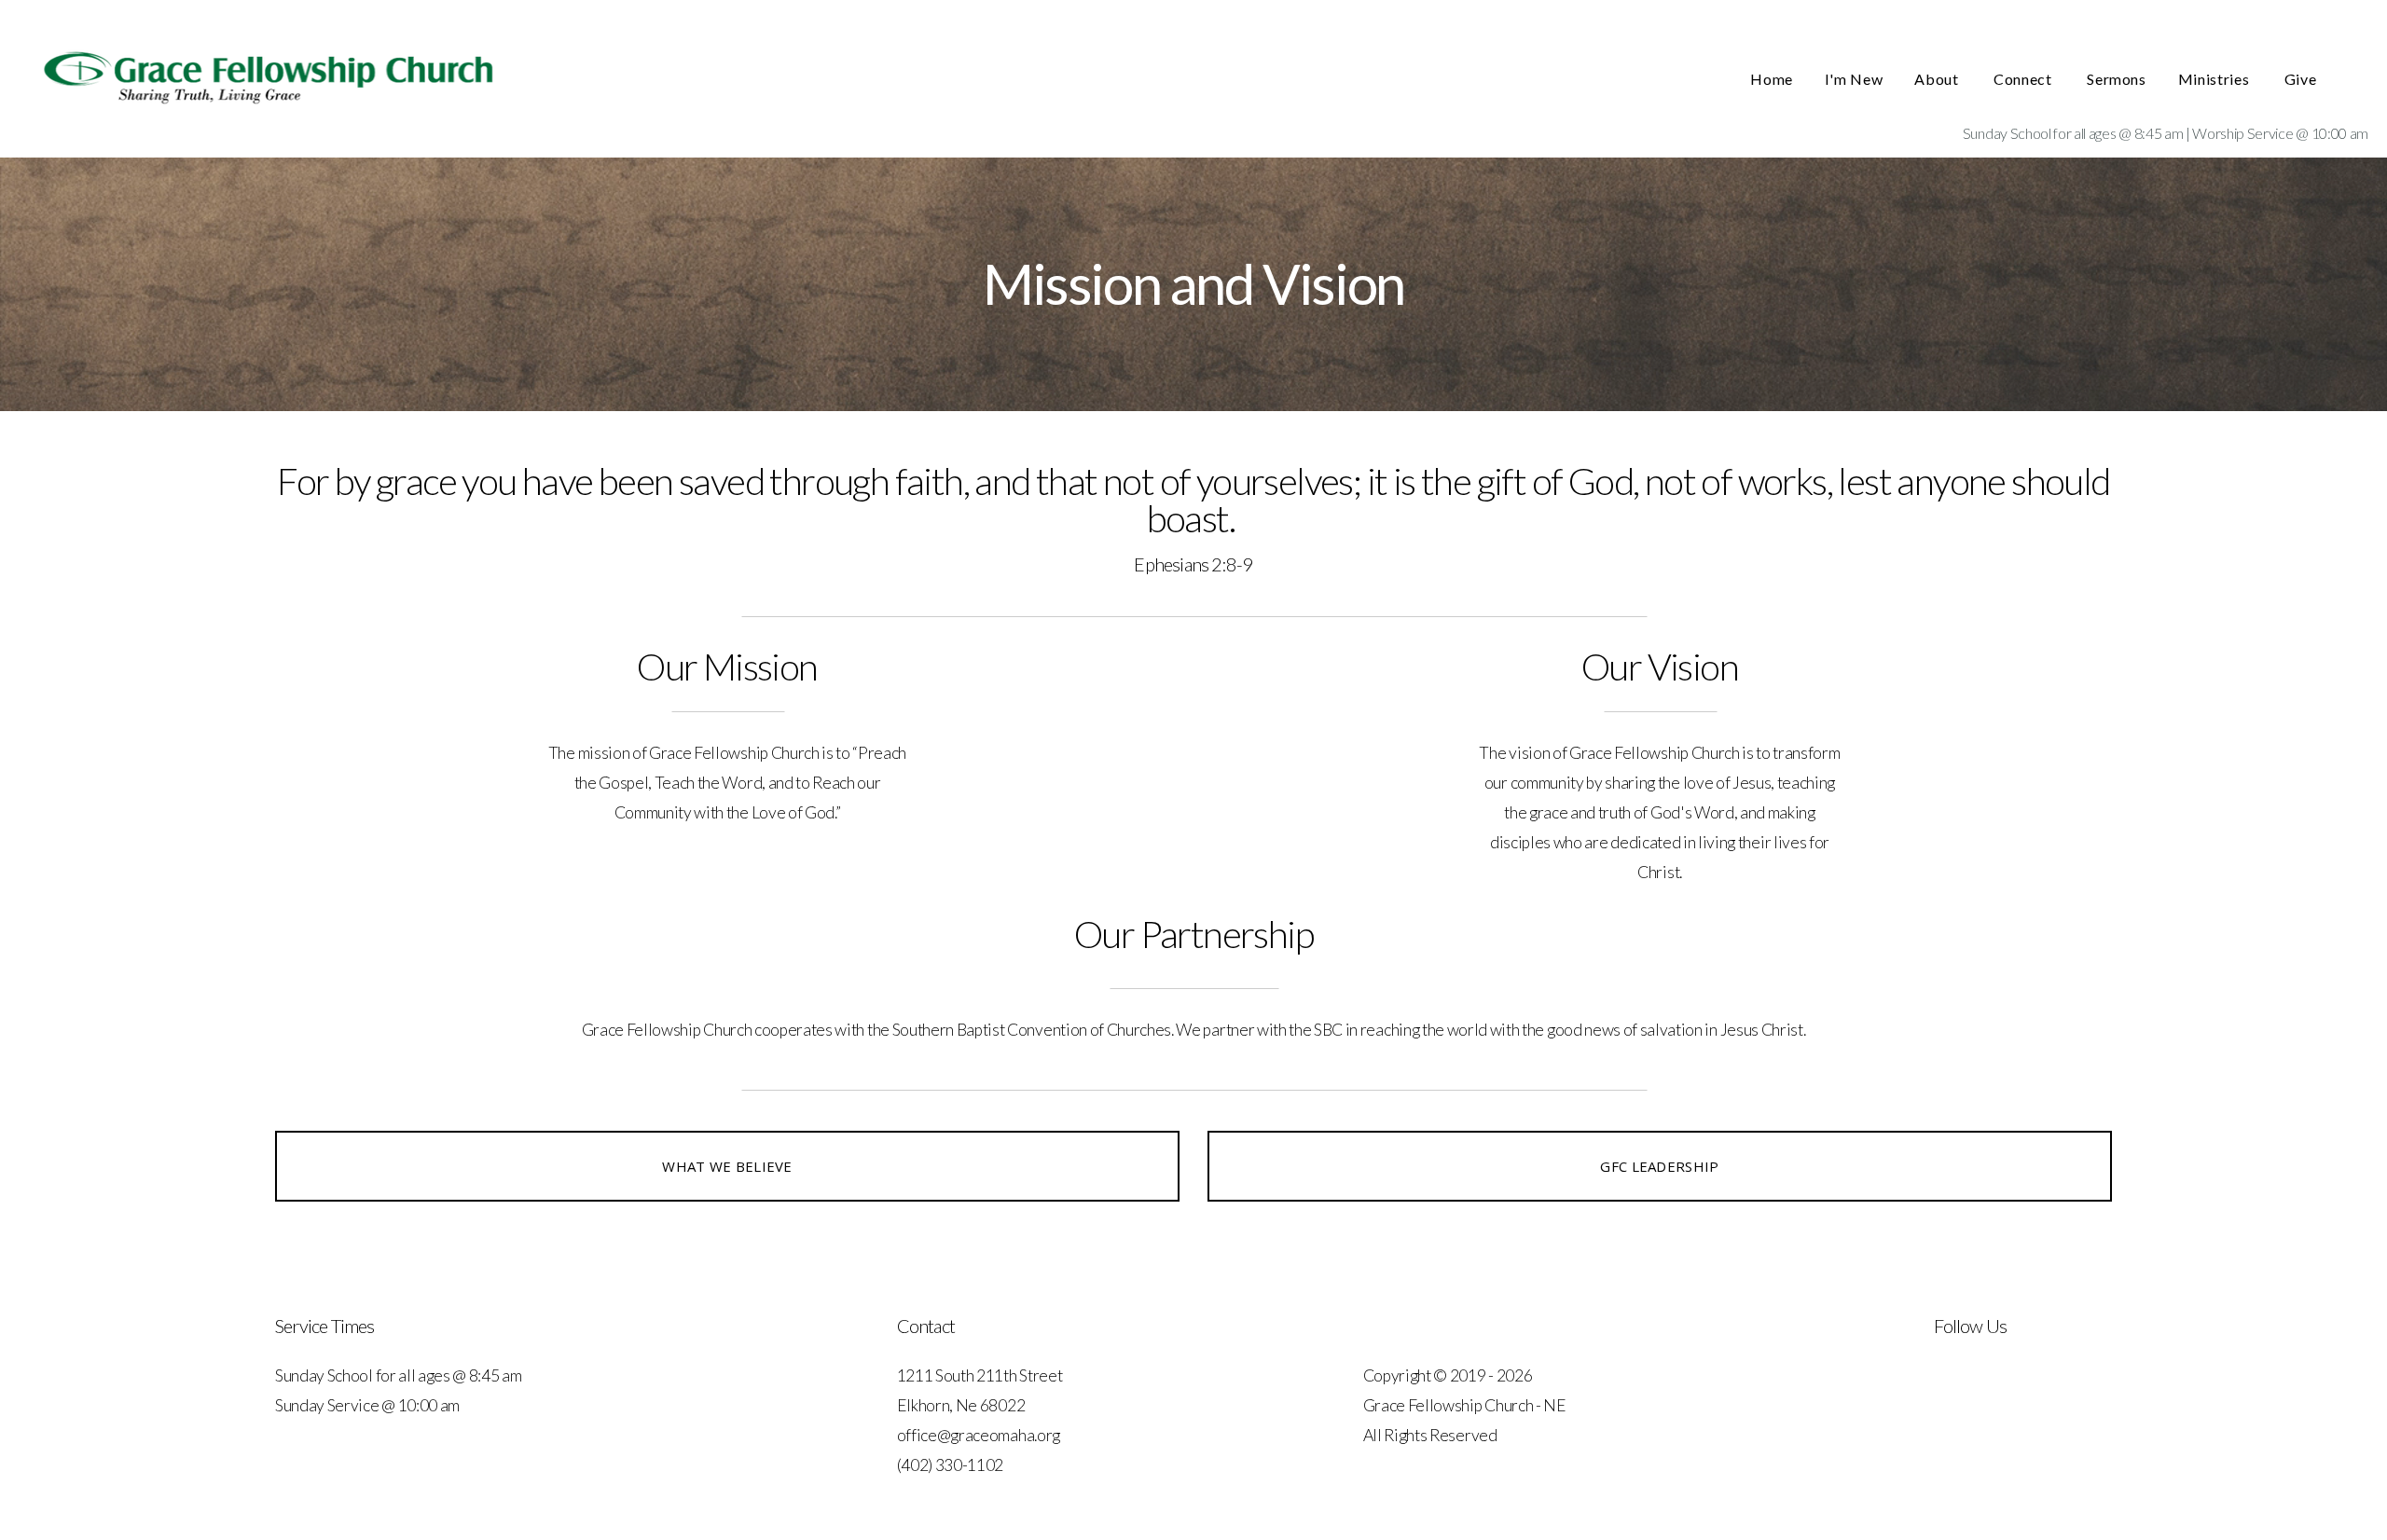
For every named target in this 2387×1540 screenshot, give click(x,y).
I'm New (1854, 79)
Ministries (2215, 79)
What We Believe (727, 1166)
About (1938, 79)
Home (1772, 79)
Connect (2024, 79)
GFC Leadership (1659, 1166)
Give (2302, 79)
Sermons (2116, 79)
